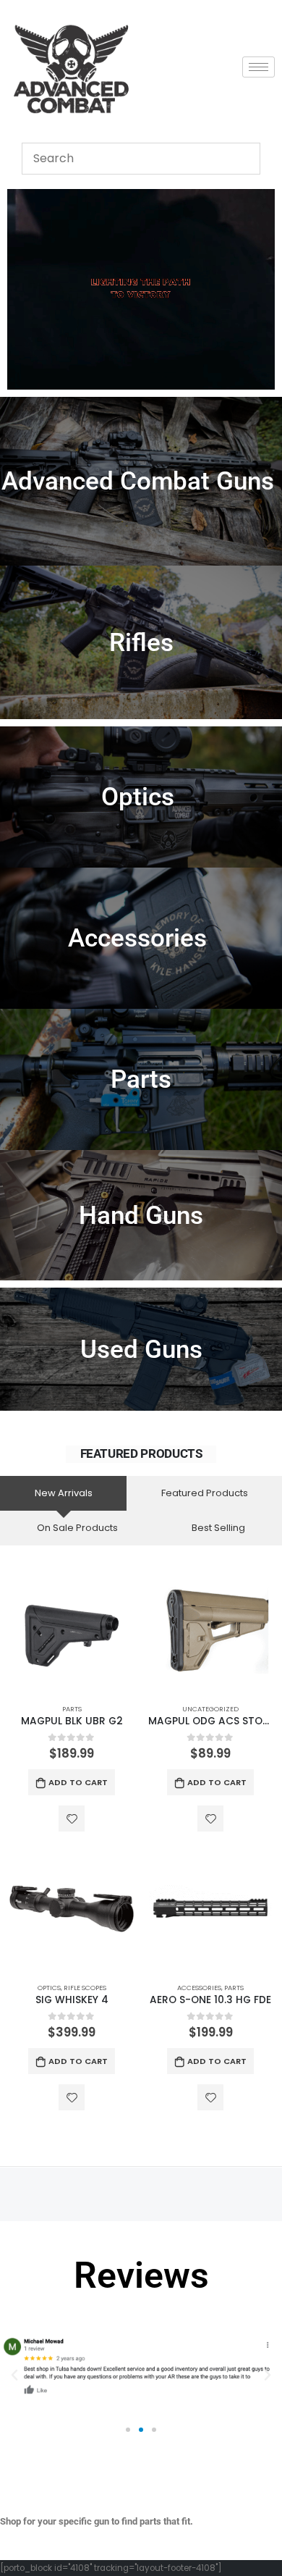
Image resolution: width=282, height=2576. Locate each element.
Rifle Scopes (85, 1988)
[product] (72, 1630)
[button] (14, 2375)
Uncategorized (210, 1709)
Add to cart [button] (78, 1782)
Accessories (199, 1988)
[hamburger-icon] (258, 67)
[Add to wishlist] (72, 1818)
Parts (72, 1709)
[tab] (63, 1493)
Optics (49, 1988)
